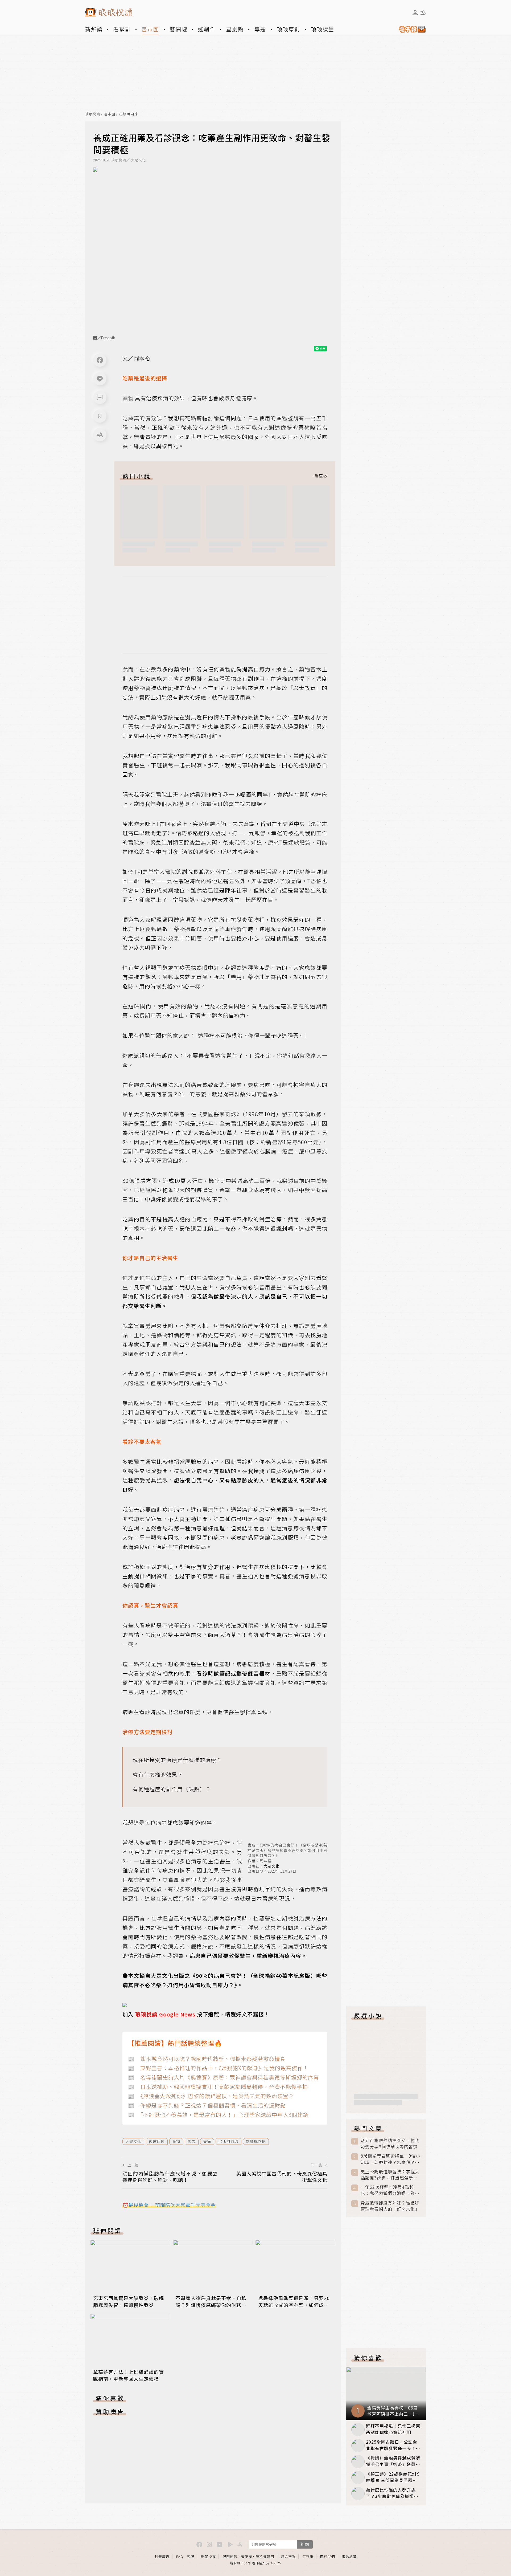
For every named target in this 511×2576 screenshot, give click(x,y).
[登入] (415, 13)
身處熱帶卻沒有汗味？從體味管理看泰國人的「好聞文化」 (390, 2206)
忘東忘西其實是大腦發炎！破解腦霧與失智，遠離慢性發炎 (129, 2301)
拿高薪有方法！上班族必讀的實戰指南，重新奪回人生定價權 (129, 2375)
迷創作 (207, 29)
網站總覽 (349, 2556)
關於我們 (328, 2556)
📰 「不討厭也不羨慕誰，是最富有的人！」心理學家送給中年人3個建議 (218, 2115)
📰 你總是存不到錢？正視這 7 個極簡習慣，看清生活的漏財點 (207, 2105)
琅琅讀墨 (323, 29)
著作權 (246, 2556)
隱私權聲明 (265, 2556)
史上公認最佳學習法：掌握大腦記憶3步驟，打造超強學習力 (390, 2175)
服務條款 (230, 2556)
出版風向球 (129, 114)
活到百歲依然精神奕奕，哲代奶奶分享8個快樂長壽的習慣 (390, 2143)
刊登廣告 (162, 2556)
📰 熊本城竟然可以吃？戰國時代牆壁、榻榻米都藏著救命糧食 (207, 2059)
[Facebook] (100, 360)
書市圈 (150, 29)
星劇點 (235, 29)
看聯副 (122, 29)
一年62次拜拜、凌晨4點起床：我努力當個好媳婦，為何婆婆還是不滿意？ (390, 2190)
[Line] (100, 379)
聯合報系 (288, 2556)
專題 (260, 29)
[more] (320, 476)
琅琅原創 (289, 29)
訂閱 (305, 2544)
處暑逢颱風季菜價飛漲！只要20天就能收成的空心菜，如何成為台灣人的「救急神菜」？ (294, 2305)
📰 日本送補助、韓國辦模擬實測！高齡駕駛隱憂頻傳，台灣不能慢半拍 (218, 2087)
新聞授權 (208, 2556)
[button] (100, 397)
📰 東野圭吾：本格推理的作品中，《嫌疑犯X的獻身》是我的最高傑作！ (218, 2068)
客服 (191, 2556)
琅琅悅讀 (93, 114)
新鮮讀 (94, 29)
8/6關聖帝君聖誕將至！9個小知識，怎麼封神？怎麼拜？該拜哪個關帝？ (390, 2159)
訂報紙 (308, 2556)
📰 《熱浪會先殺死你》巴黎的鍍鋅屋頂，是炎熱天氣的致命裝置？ (211, 2096)
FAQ (180, 2556)
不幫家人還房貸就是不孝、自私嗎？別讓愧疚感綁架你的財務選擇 (211, 2305)
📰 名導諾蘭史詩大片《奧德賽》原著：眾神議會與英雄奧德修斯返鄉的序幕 (223, 2077)
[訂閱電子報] (410, 29)
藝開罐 (179, 29)
